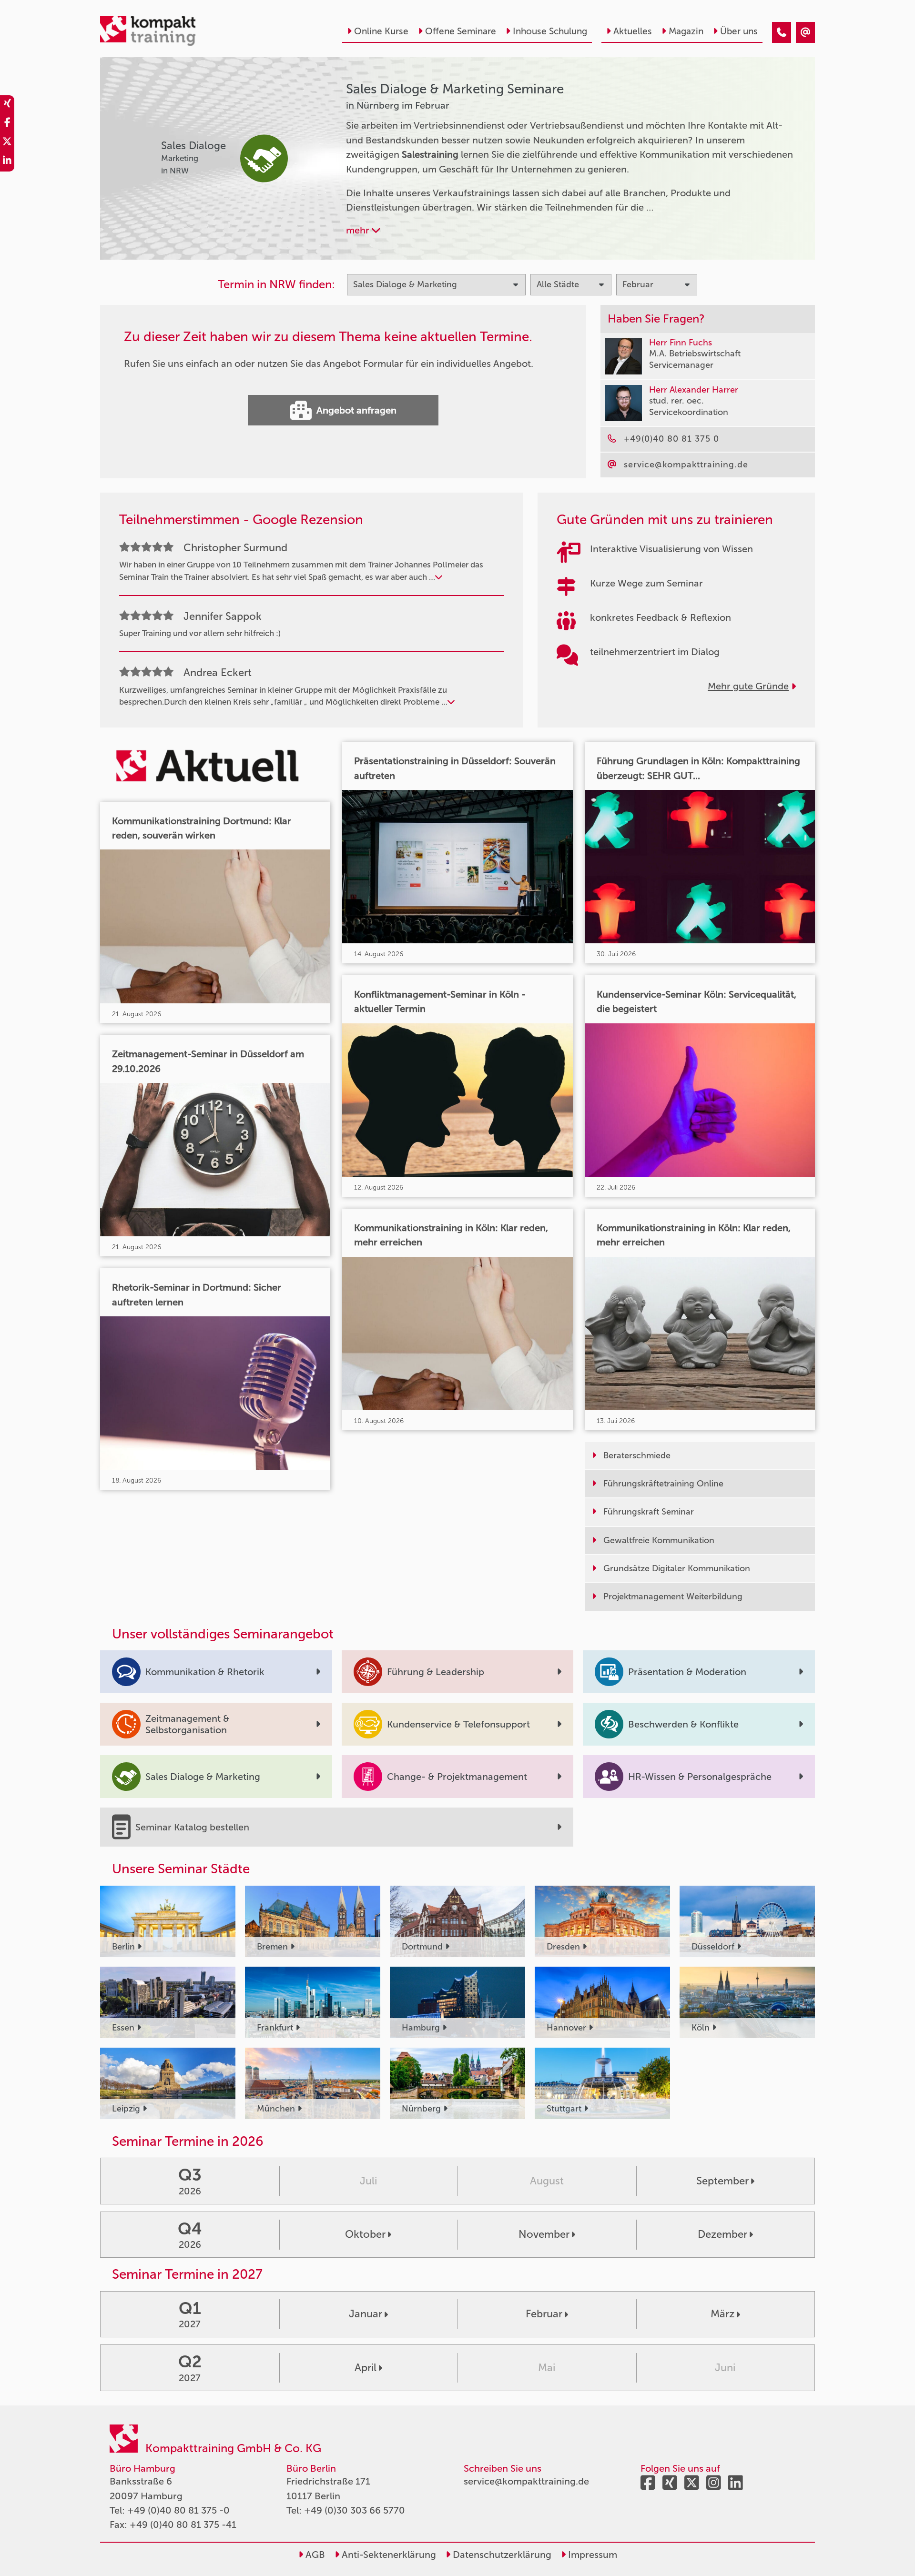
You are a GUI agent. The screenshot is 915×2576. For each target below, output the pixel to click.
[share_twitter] (7, 143)
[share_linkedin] (7, 162)
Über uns (739, 31)
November (544, 2234)
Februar (544, 2314)
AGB (314, 2555)
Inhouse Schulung (550, 31)
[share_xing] (7, 105)
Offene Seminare (461, 31)
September (722, 2181)
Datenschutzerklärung (501, 2555)
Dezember (722, 2234)
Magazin (686, 31)
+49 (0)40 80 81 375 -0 (178, 2510)
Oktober (365, 2234)
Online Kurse (381, 31)
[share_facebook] (7, 124)
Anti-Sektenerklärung (388, 2555)
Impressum (591, 2555)
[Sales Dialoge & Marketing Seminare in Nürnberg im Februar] (782, 32)
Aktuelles (633, 31)
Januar (366, 2314)
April (366, 2368)
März (722, 2314)
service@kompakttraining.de (526, 2481)
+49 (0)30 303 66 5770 (355, 2510)
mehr (359, 230)
